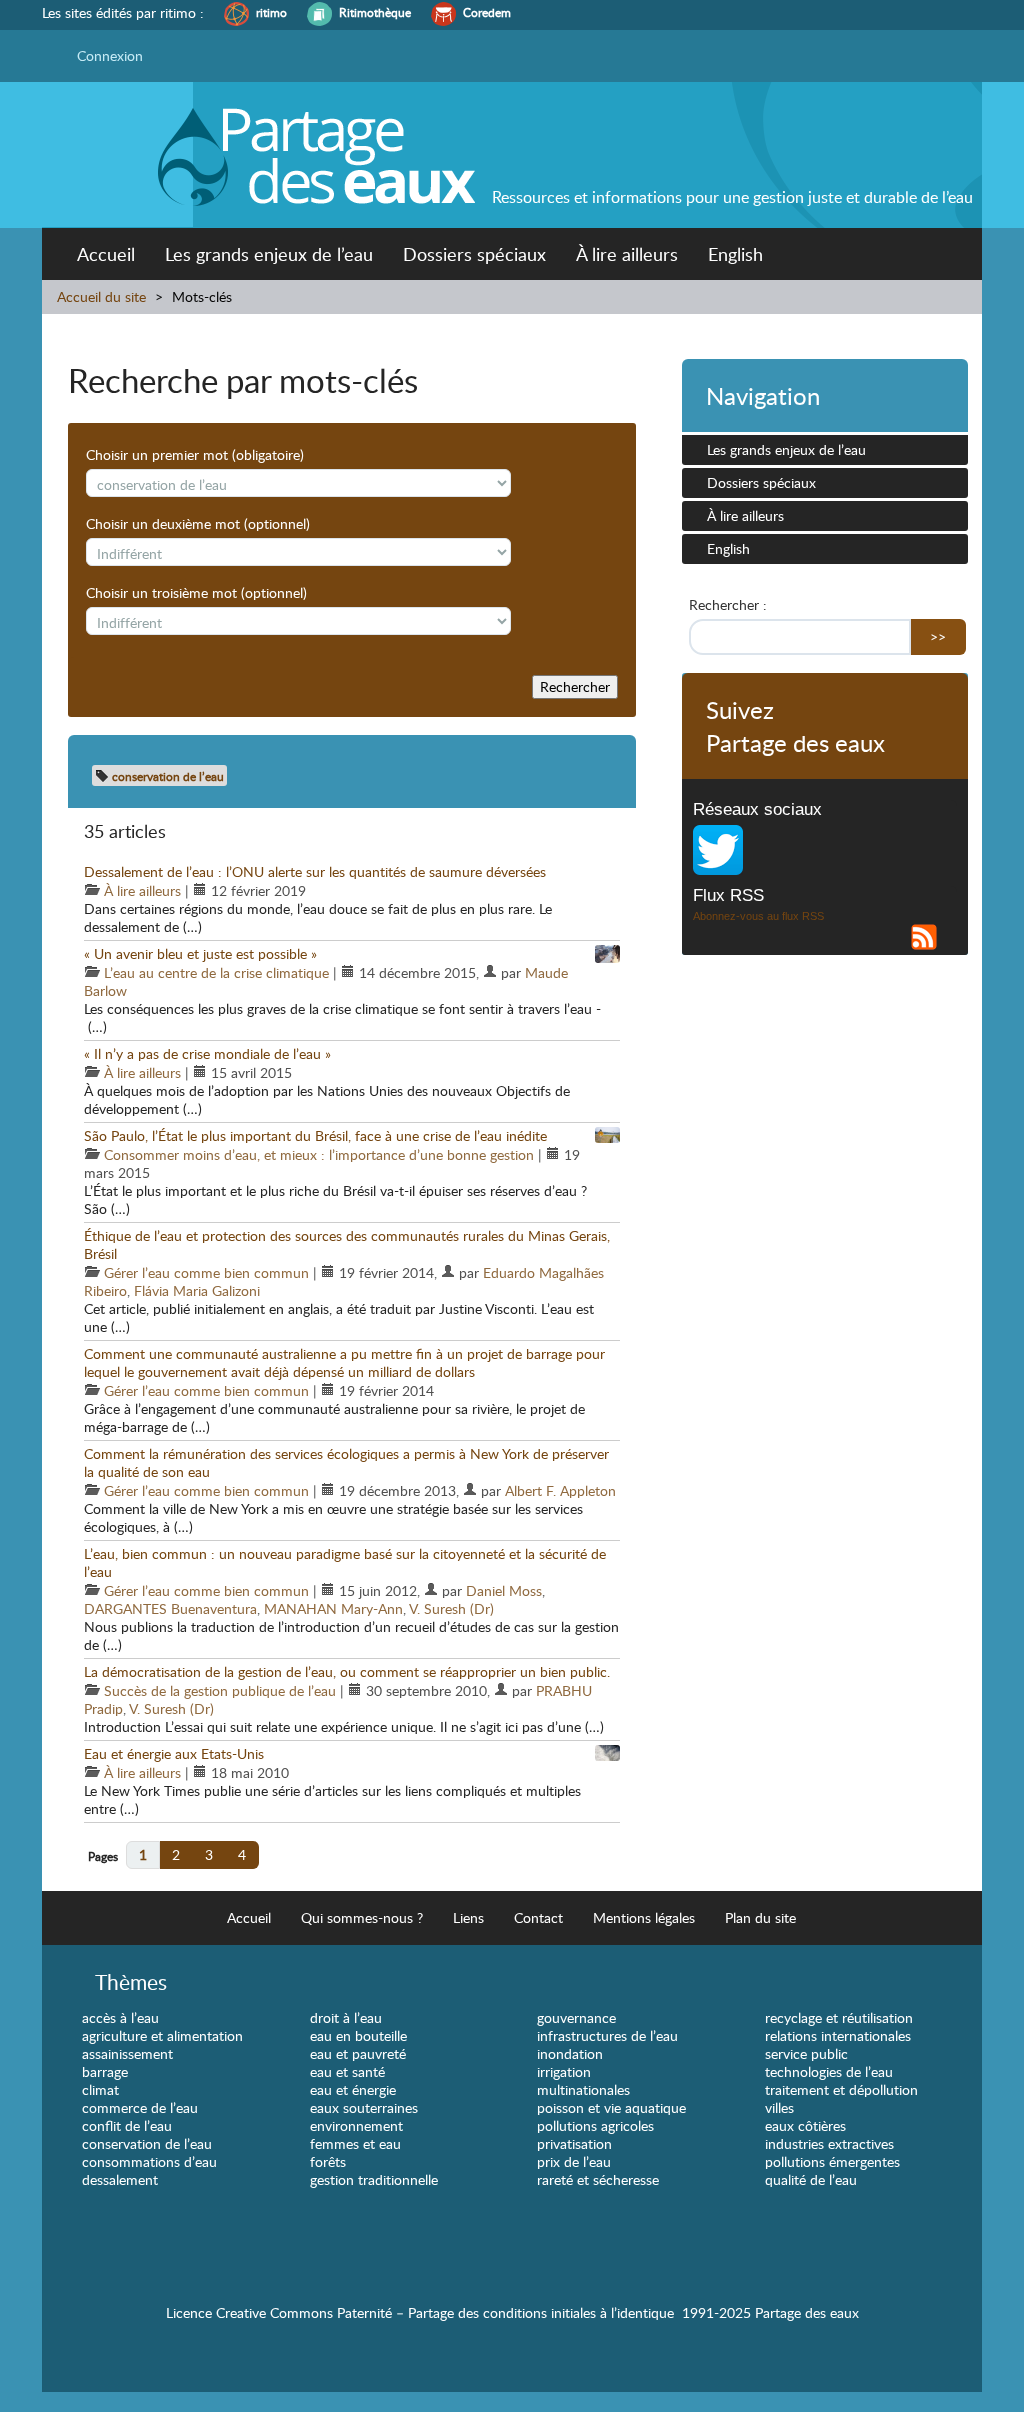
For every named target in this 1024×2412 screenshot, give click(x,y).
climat (100, 2089)
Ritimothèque (375, 12)
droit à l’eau (346, 2017)
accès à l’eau (120, 2017)
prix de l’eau (574, 2161)
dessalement (120, 2179)
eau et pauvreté (358, 2053)
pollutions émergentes (832, 2161)
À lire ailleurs (627, 254)
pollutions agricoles (595, 2125)
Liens (468, 1917)
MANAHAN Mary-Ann (333, 1608)
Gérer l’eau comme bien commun (206, 1272)
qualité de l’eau (811, 2179)
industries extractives (829, 2143)
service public (806, 2053)
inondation (570, 2053)
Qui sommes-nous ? (362, 1917)
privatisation (574, 2143)
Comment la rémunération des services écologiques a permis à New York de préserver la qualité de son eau (346, 1462)
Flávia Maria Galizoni (197, 1290)
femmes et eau (355, 2143)
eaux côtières (805, 2125)
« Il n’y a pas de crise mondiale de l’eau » (207, 1053)
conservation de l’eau (147, 2143)
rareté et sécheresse (598, 2179)
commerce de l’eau (140, 2107)
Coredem (487, 12)
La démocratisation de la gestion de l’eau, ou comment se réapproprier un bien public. (347, 1671)
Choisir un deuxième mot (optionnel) (198, 524)
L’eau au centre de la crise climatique (216, 972)
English (735, 254)
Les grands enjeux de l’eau (269, 254)
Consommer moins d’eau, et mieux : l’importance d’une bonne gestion (319, 1154)
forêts (328, 2161)
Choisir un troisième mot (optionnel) (196, 593)
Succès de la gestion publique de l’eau (220, 1690)
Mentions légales (644, 1917)
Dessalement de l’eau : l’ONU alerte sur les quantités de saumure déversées (315, 871)
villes (779, 2107)
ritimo (271, 12)
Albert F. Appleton (560, 1490)
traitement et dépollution (841, 2089)
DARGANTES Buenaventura (170, 1608)
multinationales (583, 2089)
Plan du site (760, 1917)
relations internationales (838, 2035)
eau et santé (347, 2071)
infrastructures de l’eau (607, 2035)
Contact (538, 1917)
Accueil (106, 254)
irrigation (564, 2071)
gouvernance (576, 2017)
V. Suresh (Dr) (451, 1608)
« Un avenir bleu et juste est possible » (200, 953)
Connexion (110, 55)
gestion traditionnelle (374, 2179)
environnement (356, 2125)
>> (938, 636)
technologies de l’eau (829, 2071)
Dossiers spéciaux (474, 254)
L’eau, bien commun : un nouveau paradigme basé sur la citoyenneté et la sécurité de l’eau (345, 1562)
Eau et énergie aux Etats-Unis (174, 1753)
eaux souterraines (364, 2107)
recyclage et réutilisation (839, 2017)
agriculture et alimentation (162, 2035)
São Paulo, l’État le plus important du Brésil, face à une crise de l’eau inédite (315, 1135)
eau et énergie (353, 2089)
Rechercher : (728, 605)
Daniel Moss (504, 1590)
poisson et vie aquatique (611, 2107)
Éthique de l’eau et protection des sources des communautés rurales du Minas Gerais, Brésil (347, 1244)
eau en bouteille (358, 2035)
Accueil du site (101, 296)
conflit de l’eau (127, 2125)
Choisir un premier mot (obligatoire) (195, 455)
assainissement (127, 2053)
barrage (105, 2071)
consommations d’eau (149, 2161)
